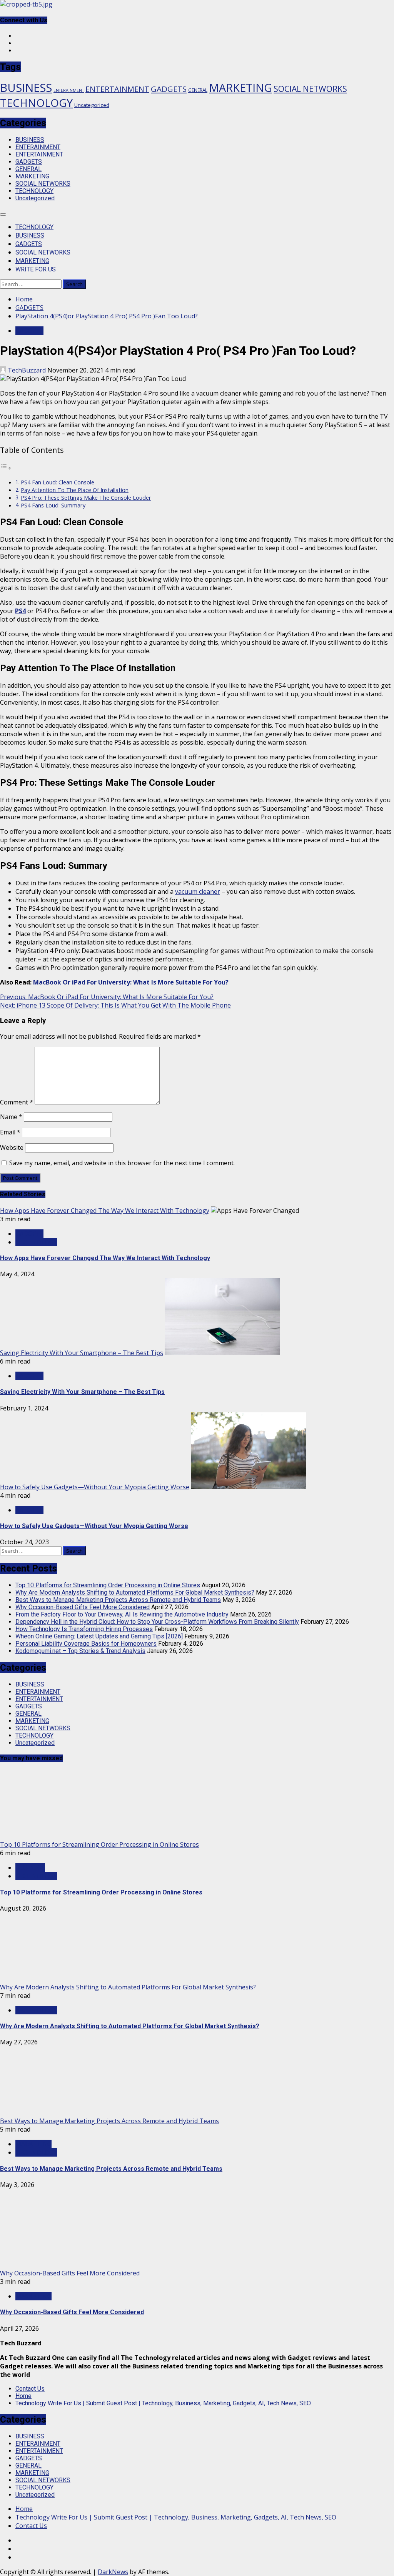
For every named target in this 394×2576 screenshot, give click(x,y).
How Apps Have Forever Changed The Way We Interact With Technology (105, 1211)
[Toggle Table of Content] (6, 468)
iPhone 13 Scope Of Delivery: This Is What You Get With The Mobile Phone (115, 1005)
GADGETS (169, 89)
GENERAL (198, 90)
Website (12, 1147)
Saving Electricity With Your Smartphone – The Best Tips (82, 1353)
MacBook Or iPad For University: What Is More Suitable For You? (131, 982)
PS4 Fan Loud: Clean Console (58, 482)
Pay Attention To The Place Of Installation (75, 490)
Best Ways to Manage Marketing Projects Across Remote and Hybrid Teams (118, 1600)
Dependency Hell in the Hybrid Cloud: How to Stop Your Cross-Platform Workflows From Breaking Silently (157, 1622)
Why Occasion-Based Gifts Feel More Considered (83, 1607)
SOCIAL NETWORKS (310, 89)
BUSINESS (26, 88)
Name (11, 1117)
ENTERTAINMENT (117, 89)
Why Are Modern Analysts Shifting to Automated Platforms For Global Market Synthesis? (135, 1592)
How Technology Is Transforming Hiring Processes (84, 1629)
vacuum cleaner (198, 891)
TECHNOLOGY (36, 103)
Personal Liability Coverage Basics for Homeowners (86, 1644)
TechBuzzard (27, 370)
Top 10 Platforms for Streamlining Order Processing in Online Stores (108, 1585)
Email (10, 1132)
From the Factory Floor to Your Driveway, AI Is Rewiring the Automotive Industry (122, 1614)
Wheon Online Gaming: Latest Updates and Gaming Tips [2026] (99, 1636)
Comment (17, 1102)
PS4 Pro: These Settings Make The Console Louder (86, 498)
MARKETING (240, 87)
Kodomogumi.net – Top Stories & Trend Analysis (80, 1651)
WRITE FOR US (36, 269)
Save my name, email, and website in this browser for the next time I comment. (122, 1163)
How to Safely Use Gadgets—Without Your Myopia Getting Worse (95, 1487)
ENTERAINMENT (69, 90)
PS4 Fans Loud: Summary (53, 505)
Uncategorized (92, 105)
